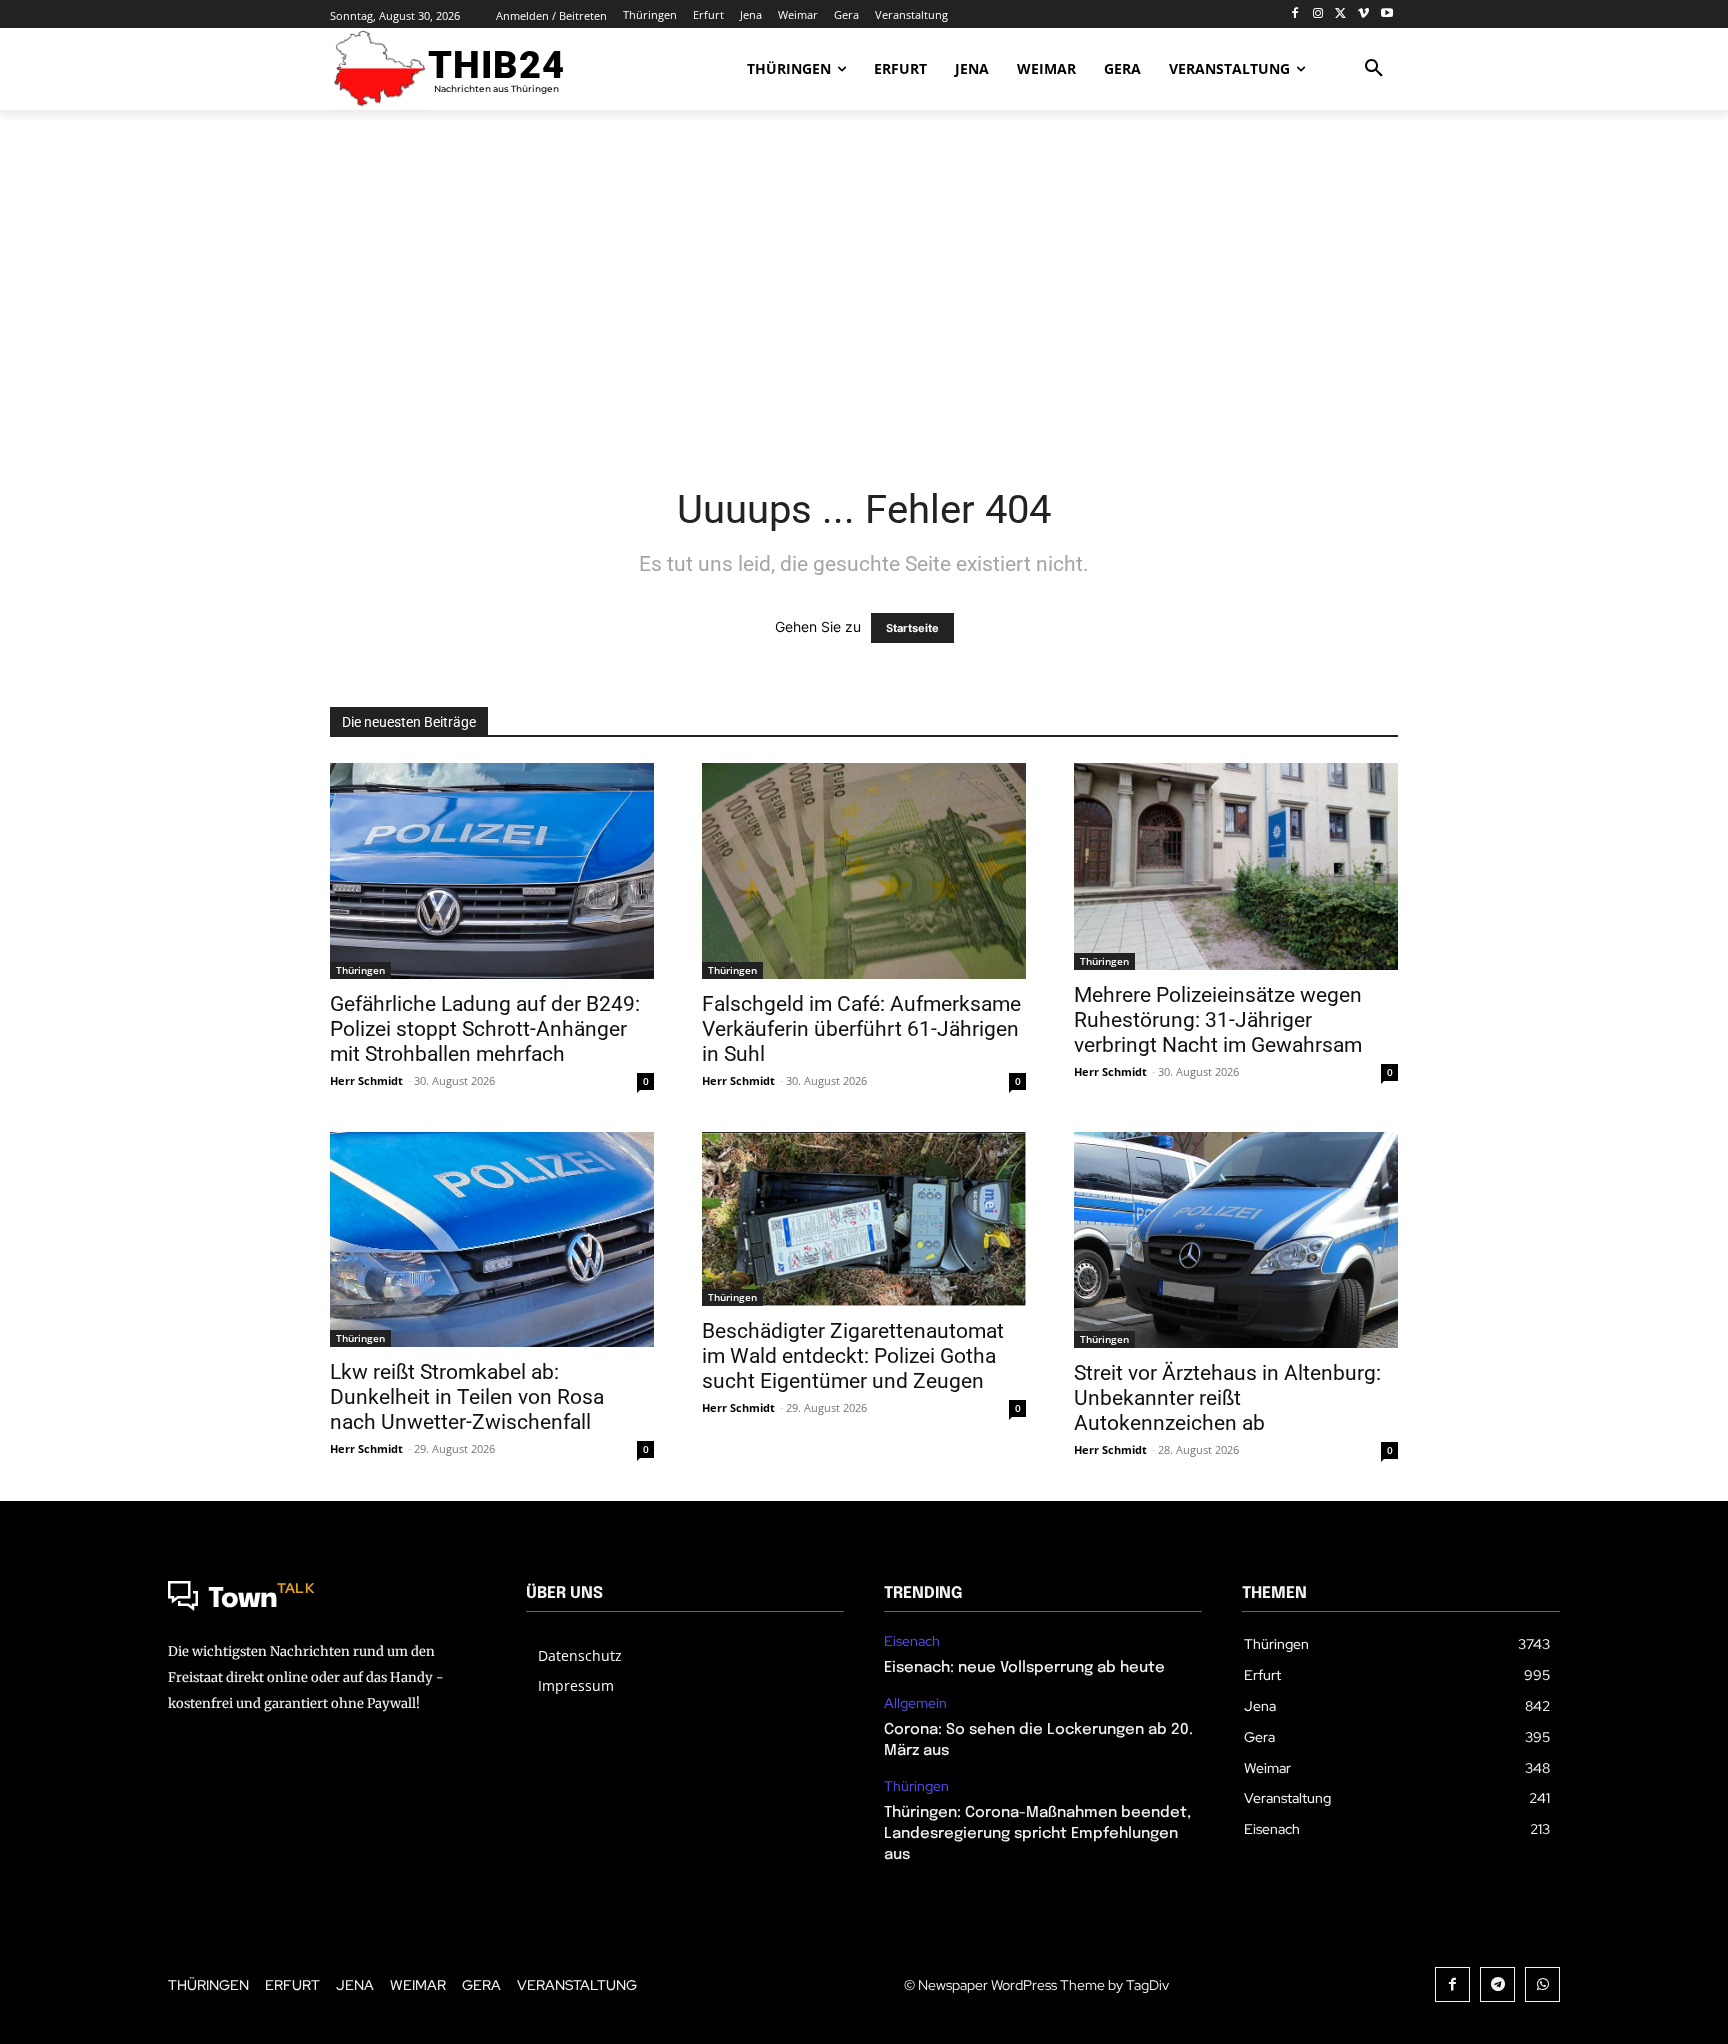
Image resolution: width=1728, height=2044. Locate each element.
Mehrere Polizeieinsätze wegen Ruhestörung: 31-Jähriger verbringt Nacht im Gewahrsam (1218, 1020)
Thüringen (360, 970)
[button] (1374, 69)
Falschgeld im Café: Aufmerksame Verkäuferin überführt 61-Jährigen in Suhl (861, 1029)
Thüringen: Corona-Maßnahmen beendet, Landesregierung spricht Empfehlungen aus (1037, 1834)
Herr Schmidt (366, 1080)
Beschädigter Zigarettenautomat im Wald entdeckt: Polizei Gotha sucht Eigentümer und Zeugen (853, 1356)
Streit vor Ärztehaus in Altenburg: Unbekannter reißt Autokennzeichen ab (1227, 1398)
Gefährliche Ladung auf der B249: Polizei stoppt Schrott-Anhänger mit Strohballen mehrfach (485, 1029)
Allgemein (915, 1703)
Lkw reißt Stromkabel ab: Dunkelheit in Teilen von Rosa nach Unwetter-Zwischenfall (467, 1397)
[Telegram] (1497, 1984)
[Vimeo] (1363, 14)
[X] (1341, 14)
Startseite (912, 628)
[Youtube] (1386, 14)
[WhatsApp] (1542, 1984)
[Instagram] (1318, 14)
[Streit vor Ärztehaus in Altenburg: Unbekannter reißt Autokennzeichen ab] (1236, 1240)
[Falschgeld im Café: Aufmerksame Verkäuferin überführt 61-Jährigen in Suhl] (864, 871)
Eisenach (912, 1641)
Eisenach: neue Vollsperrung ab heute (1024, 1668)
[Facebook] (1295, 14)
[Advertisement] (864, 285)
